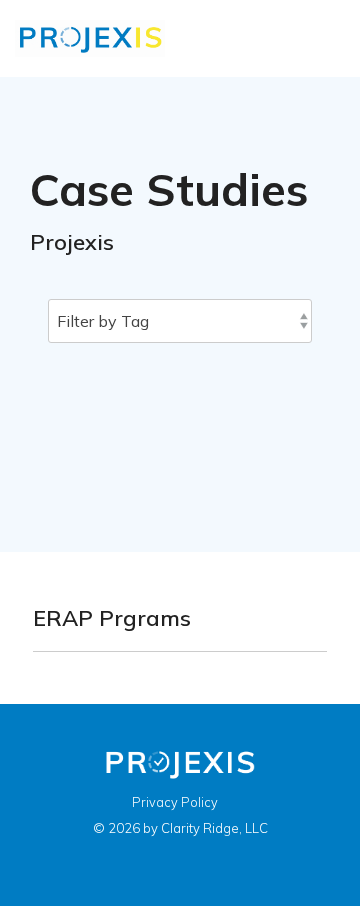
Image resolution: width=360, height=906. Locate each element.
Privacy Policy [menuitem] (175, 802)
